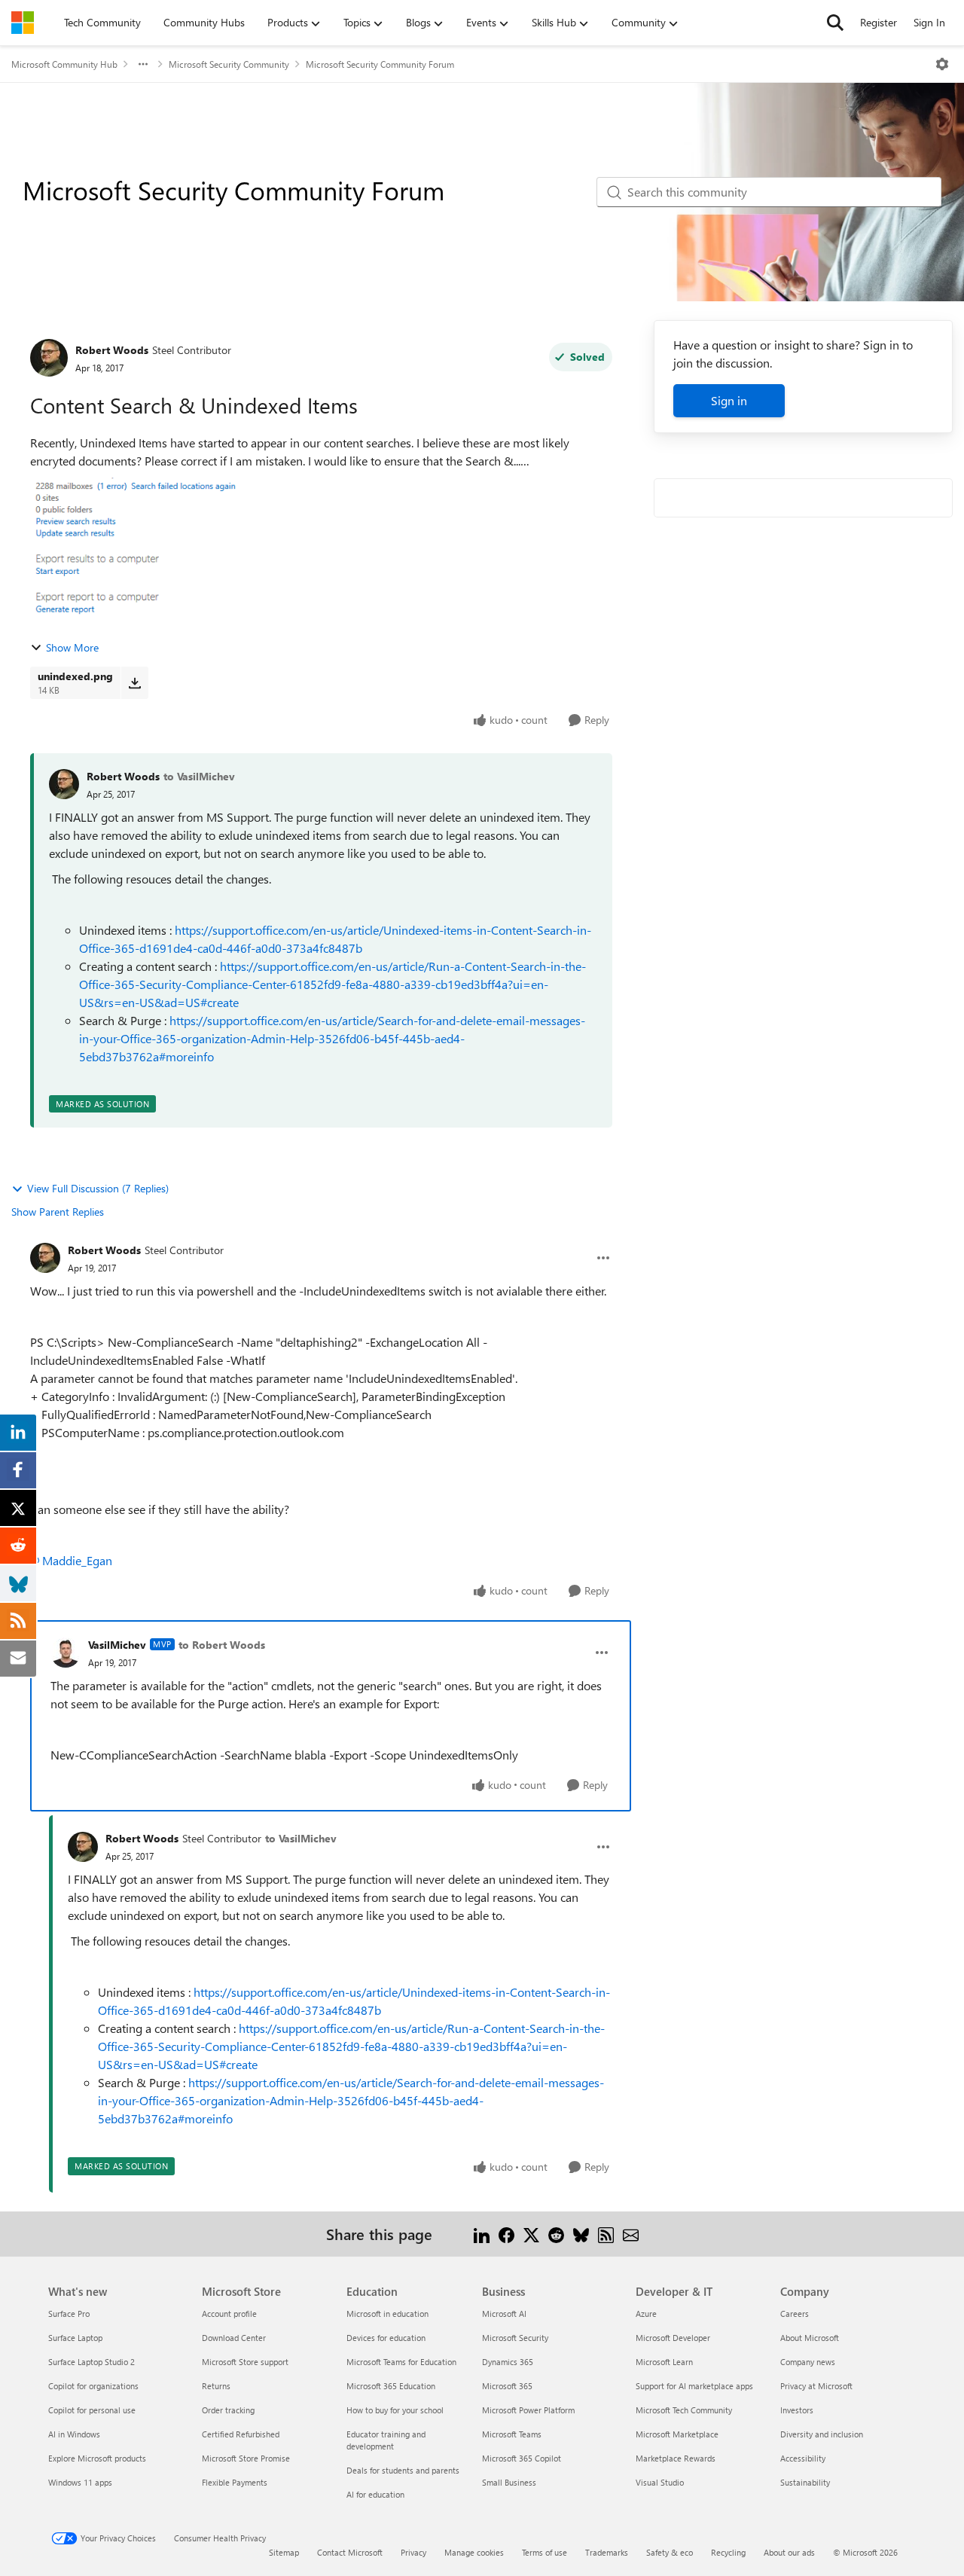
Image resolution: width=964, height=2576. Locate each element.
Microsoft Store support (245, 2362)
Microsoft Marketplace (677, 2434)
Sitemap (284, 2552)
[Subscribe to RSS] (606, 2234)
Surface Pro (69, 2314)
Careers (795, 2314)
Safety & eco (670, 2552)
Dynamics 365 (508, 2362)
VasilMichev (117, 1645)
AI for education (375, 2494)
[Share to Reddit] (556, 2234)
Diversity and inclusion (822, 2434)
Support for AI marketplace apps (694, 2386)
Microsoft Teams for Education (401, 2362)
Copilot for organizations (93, 2386)
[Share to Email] (631, 2234)
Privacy (413, 2552)
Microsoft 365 (507, 2386)
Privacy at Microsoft (816, 2386)
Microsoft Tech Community (684, 2410)
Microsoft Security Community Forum (380, 64)
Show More (72, 647)
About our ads (789, 2552)
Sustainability (805, 2482)
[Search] (835, 23)
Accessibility (803, 2458)
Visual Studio (660, 2482)
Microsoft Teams (512, 2434)
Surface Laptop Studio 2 (92, 2362)
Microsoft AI (504, 2314)
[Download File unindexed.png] (134, 682)
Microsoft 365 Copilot (522, 2458)
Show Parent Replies (58, 1212)
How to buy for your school (395, 2410)
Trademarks (607, 2552)
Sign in (729, 400)
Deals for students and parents (403, 2470)
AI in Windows (74, 2434)
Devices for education (386, 2338)
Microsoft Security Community (229, 64)
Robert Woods (112, 350)
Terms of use (545, 2552)
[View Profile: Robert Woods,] (64, 784)
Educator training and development (386, 2440)
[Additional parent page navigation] (143, 64)
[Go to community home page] (23, 23)
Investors (797, 2410)
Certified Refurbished (241, 2434)
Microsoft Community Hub (64, 64)
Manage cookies (474, 2552)
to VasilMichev (199, 776)
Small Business (509, 2482)
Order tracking (228, 2410)
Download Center (234, 2338)
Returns (216, 2386)
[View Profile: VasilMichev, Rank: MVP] (66, 1653)
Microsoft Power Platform (528, 2410)
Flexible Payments (235, 2482)
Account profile (229, 2314)
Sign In (929, 22)
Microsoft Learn (664, 2362)
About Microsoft (810, 2338)
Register (879, 22)
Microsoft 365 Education (391, 2386)
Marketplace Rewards (676, 2458)
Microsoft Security (515, 2338)
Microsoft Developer (673, 2338)
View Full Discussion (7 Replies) (98, 1188)
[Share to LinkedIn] (482, 2234)
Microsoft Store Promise (246, 2458)
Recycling (728, 2552)
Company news (808, 2362)
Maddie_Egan (77, 1560)
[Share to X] (531, 2234)
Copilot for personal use (92, 2410)
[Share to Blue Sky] (581, 2234)
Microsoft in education (387, 2314)
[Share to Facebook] (506, 2234)
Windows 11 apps (80, 2482)
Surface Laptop (75, 2338)
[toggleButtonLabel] (942, 64)
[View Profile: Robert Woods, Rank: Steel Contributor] (49, 358)
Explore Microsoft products (97, 2458)
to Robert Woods (222, 1645)
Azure (646, 2314)
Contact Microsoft (350, 2552)
